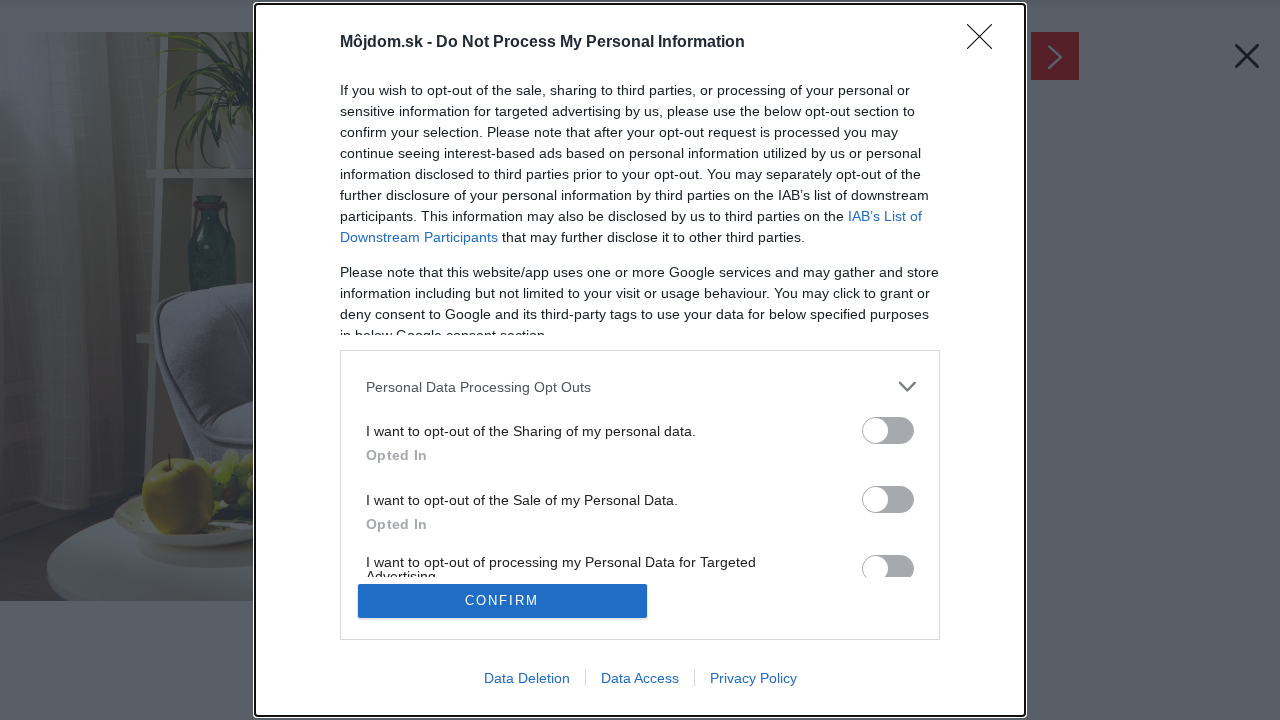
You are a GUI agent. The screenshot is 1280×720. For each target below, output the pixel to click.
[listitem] (640, 386)
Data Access (640, 678)
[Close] (986, 43)
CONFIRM (502, 600)
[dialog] (640, 360)
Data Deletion (527, 678)
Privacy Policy (753, 678)
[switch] (888, 430)
